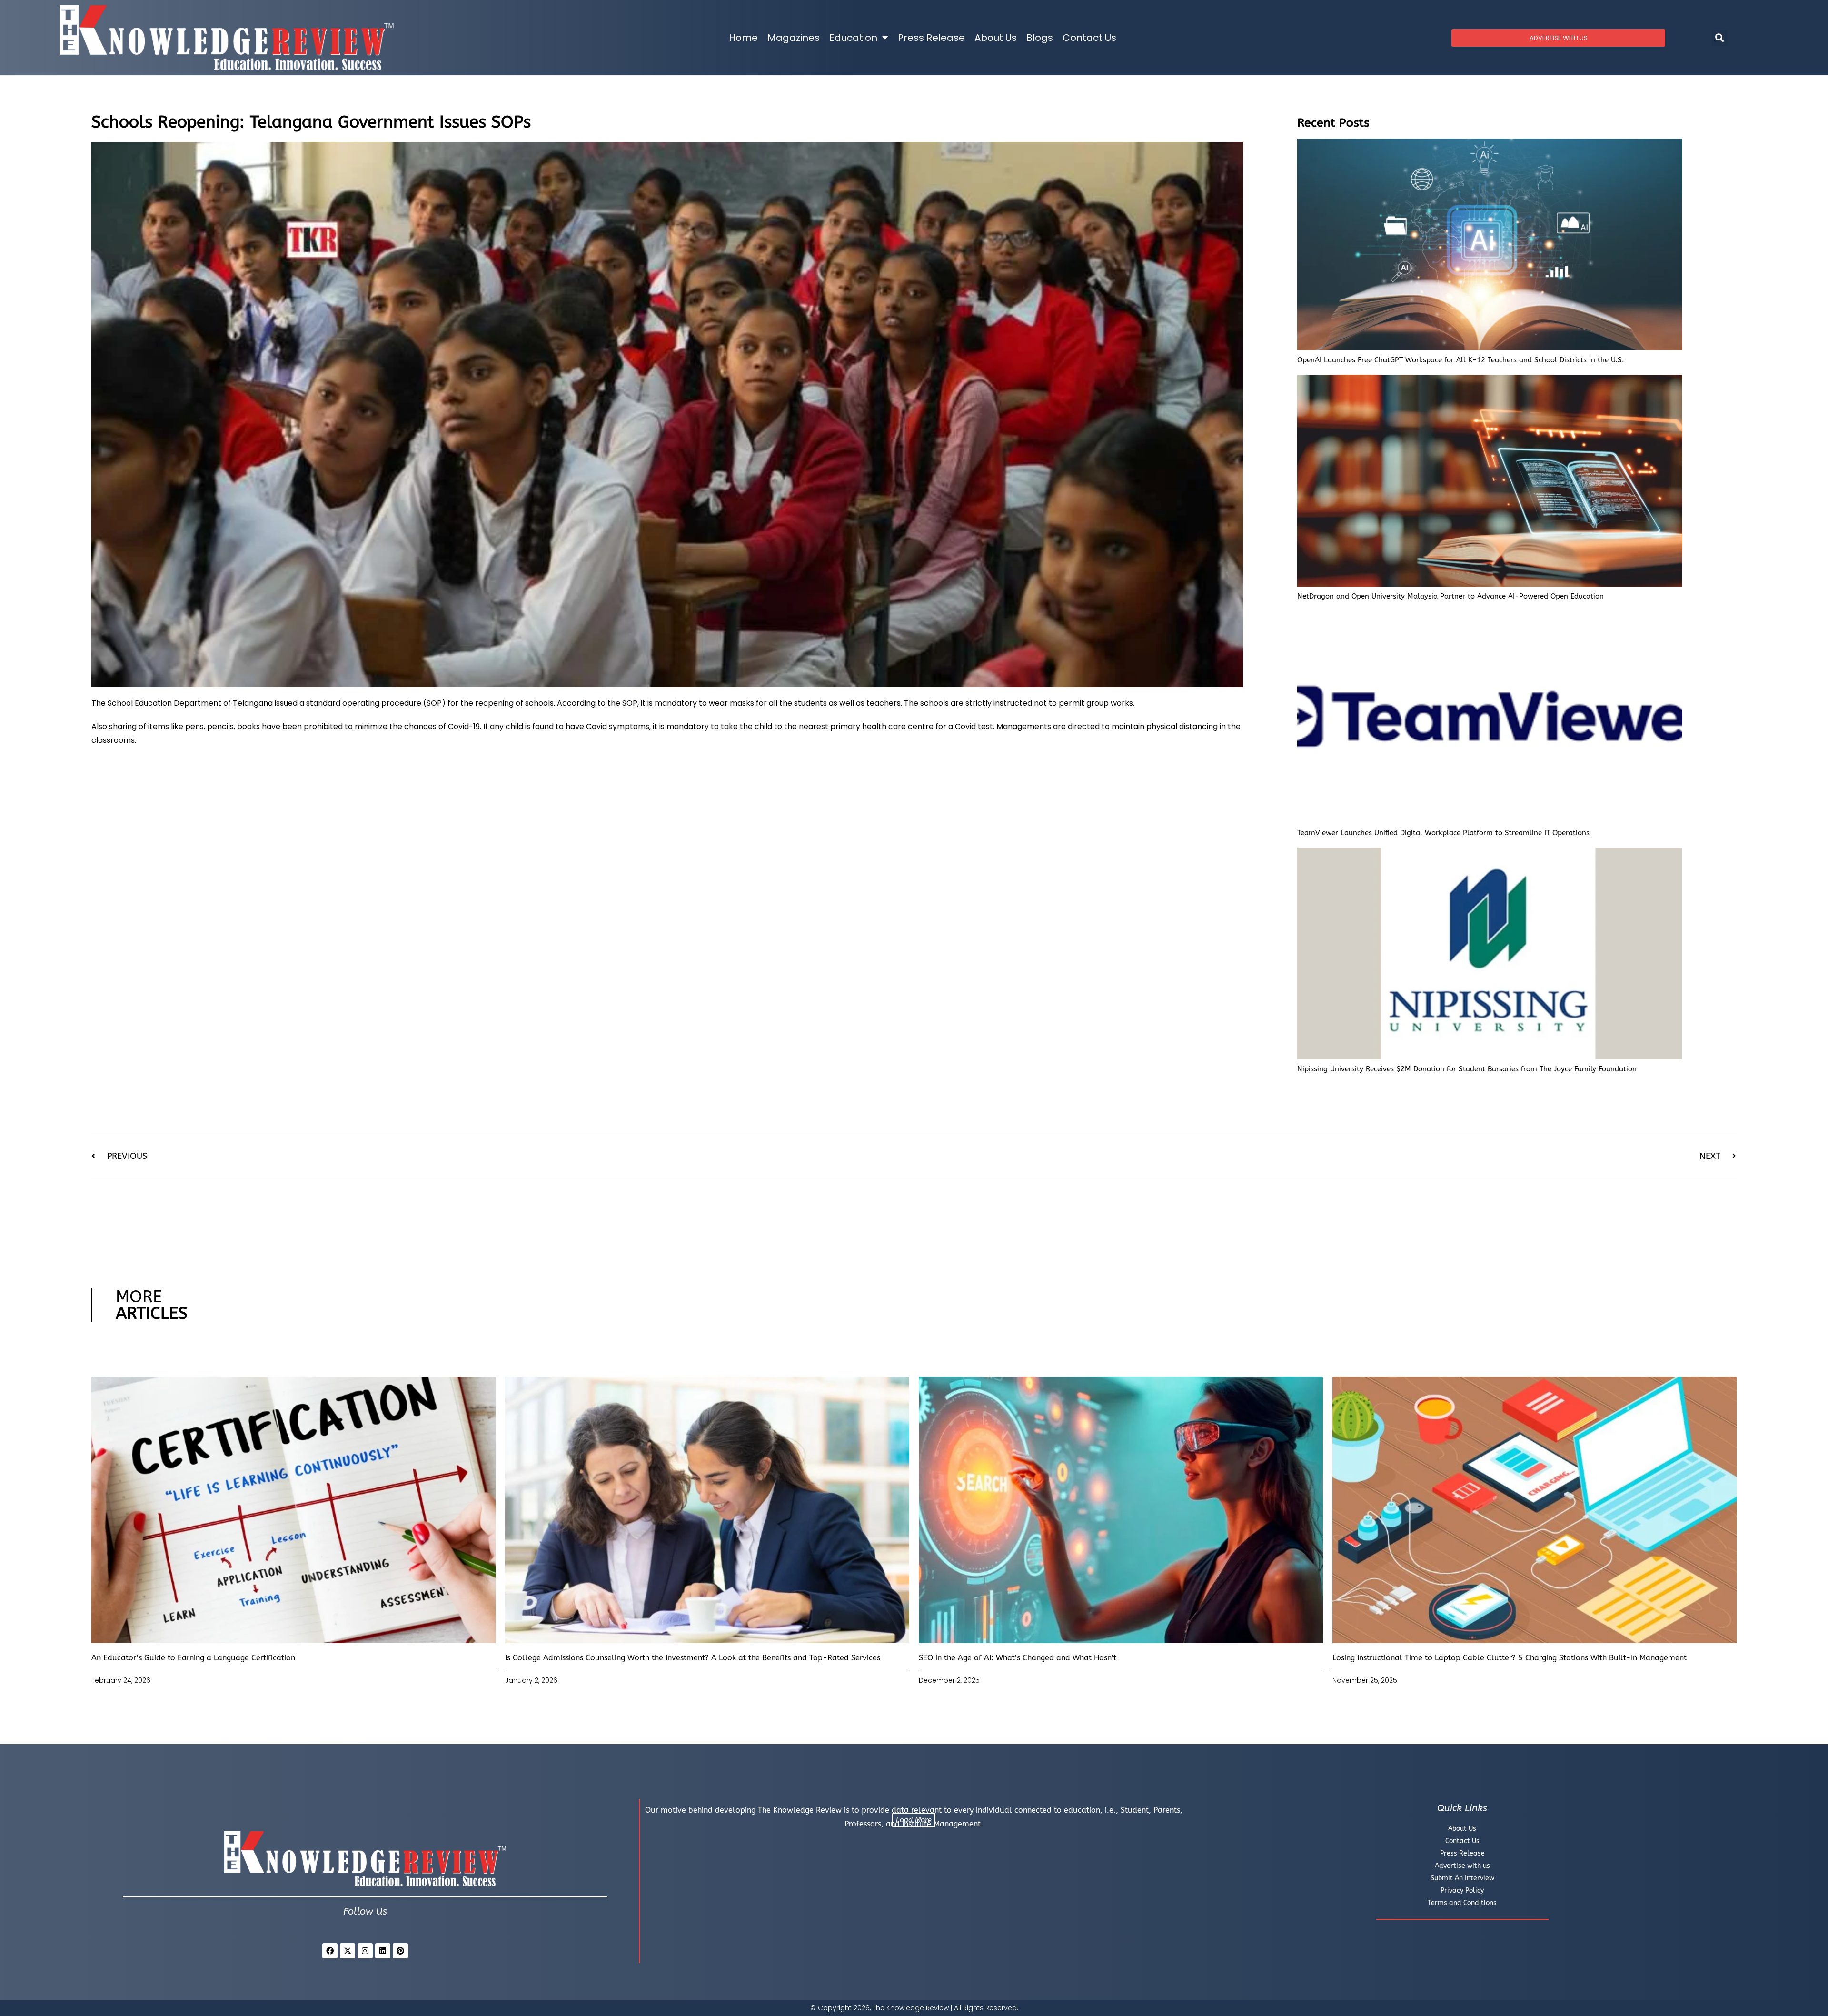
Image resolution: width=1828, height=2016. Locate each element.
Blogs (1040, 38)
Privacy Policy (1462, 1891)
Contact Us (1089, 38)
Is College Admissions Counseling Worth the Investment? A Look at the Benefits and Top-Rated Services (693, 1658)
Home (743, 38)
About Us (996, 38)
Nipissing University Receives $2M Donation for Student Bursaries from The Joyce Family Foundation (1467, 1069)
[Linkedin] (383, 1951)
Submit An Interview (1462, 1878)
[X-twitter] (348, 1951)
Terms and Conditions (1462, 1903)
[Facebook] (330, 1951)
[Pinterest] (400, 1951)
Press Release (931, 38)
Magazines (794, 38)
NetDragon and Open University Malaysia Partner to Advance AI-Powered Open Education (1450, 596)
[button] (1720, 38)
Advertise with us (1462, 1866)
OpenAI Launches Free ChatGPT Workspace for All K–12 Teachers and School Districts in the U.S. (1461, 360)
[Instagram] (365, 1951)
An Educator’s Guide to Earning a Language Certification (193, 1658)
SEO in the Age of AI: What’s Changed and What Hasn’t (1018, 1658)
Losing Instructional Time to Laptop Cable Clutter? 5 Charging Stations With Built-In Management (1510, 1658)
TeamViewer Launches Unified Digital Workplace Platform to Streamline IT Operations (1443, 833)
